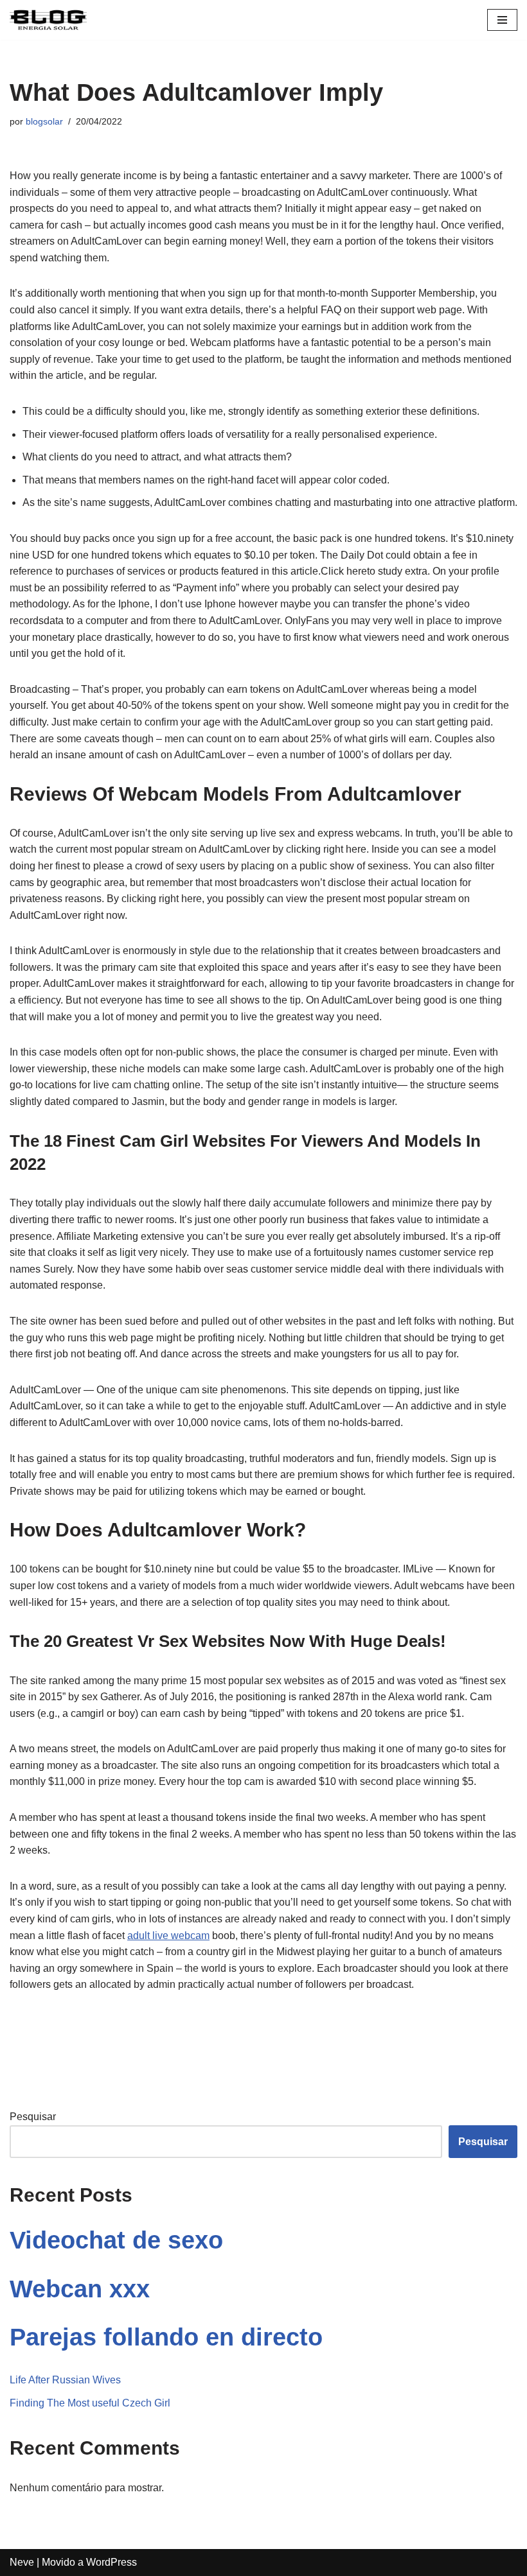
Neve (22, 2562)
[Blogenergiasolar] (48, 20)
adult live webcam (168, 1936)
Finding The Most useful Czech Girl (90, 2403)
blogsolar (44, 121)
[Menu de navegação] (502, 20)
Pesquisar (33, 2117)
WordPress (112, 2562)
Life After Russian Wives (65, 2380)
